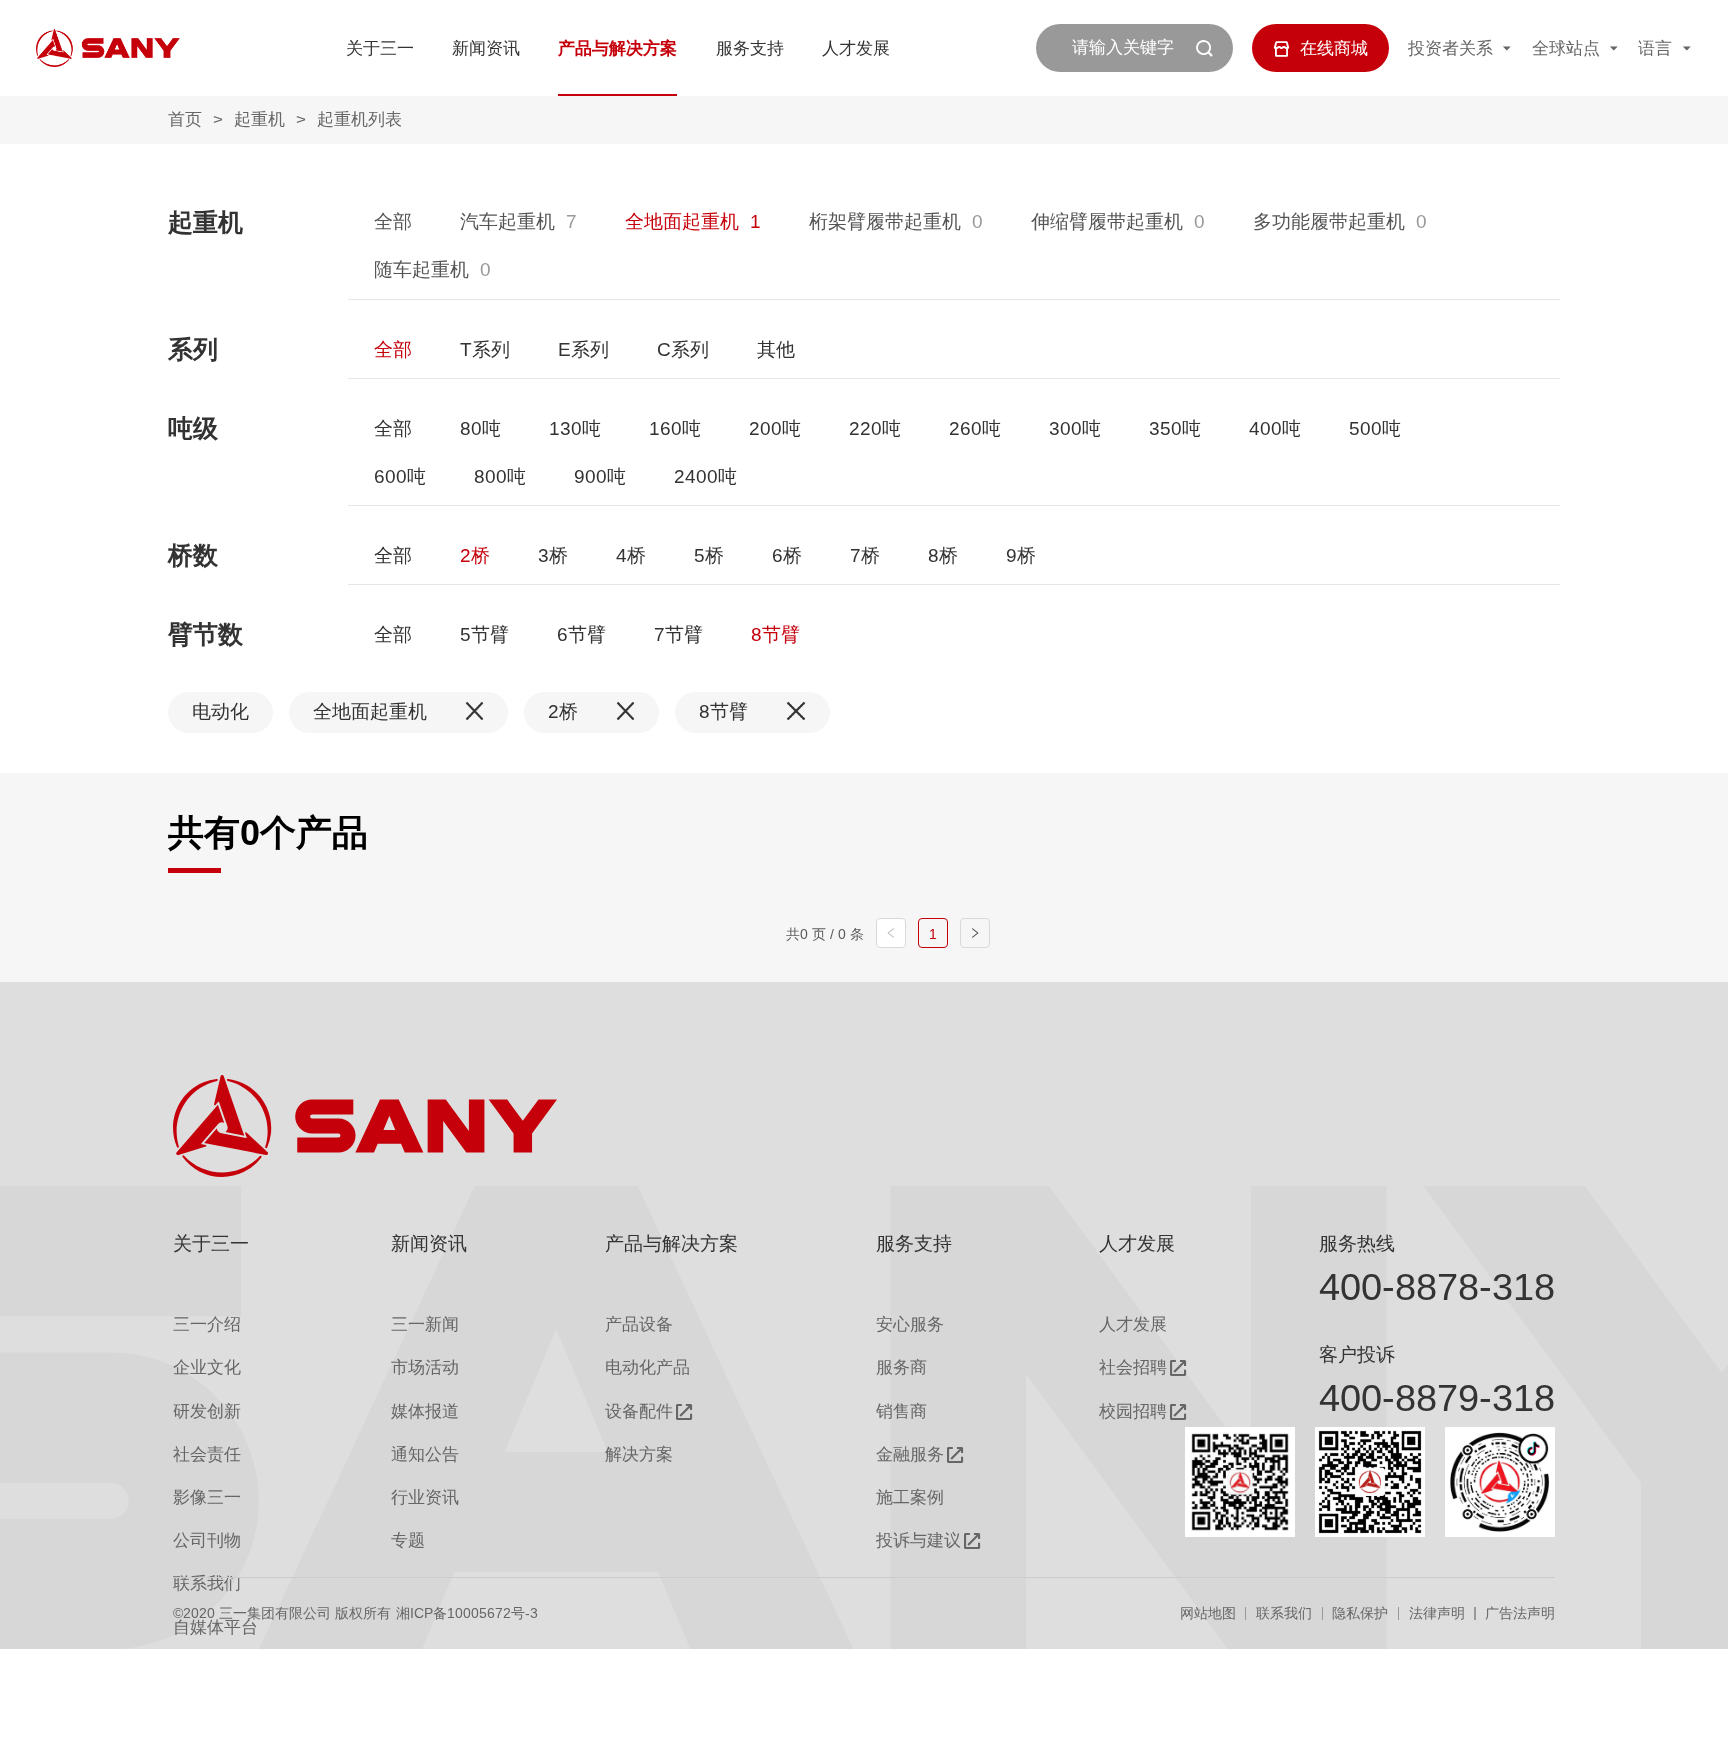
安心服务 (910, 1324)
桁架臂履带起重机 (885, 221)
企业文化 (207, 1367)
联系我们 (1284, 1613)
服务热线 (1357, 1243)
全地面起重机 (682, 221)
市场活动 (425, 1367)
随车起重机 (421, 269)
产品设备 (639, 1324)
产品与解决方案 (617, 48)
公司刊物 (207, 1540)
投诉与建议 (918, 1540)
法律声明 (1437, 1613)
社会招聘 (1133, 1367)
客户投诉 (1357, 1354)
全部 (393, 221)
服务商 (901, 1367)
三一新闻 (425, 1324)
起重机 (259, 119)
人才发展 (856, 48)
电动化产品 (647, 1367)
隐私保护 (1360, 1613)
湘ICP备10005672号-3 (467, 1613)
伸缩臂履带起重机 (1107, 221)
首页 (185, 119)
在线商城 (1334, 48)
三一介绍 (207, 1324)
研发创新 (207, 1411)
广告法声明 (1520, 1613)
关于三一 (380, 48)
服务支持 (750, 48)
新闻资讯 (486, 48)
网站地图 (1208, 1613)
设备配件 (639, 1411)
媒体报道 (425, 1411)
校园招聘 (1133, 1411)
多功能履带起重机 (1329, 221)
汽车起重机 (507, 221)
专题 (408, 1540)
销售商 (901, 1411)
